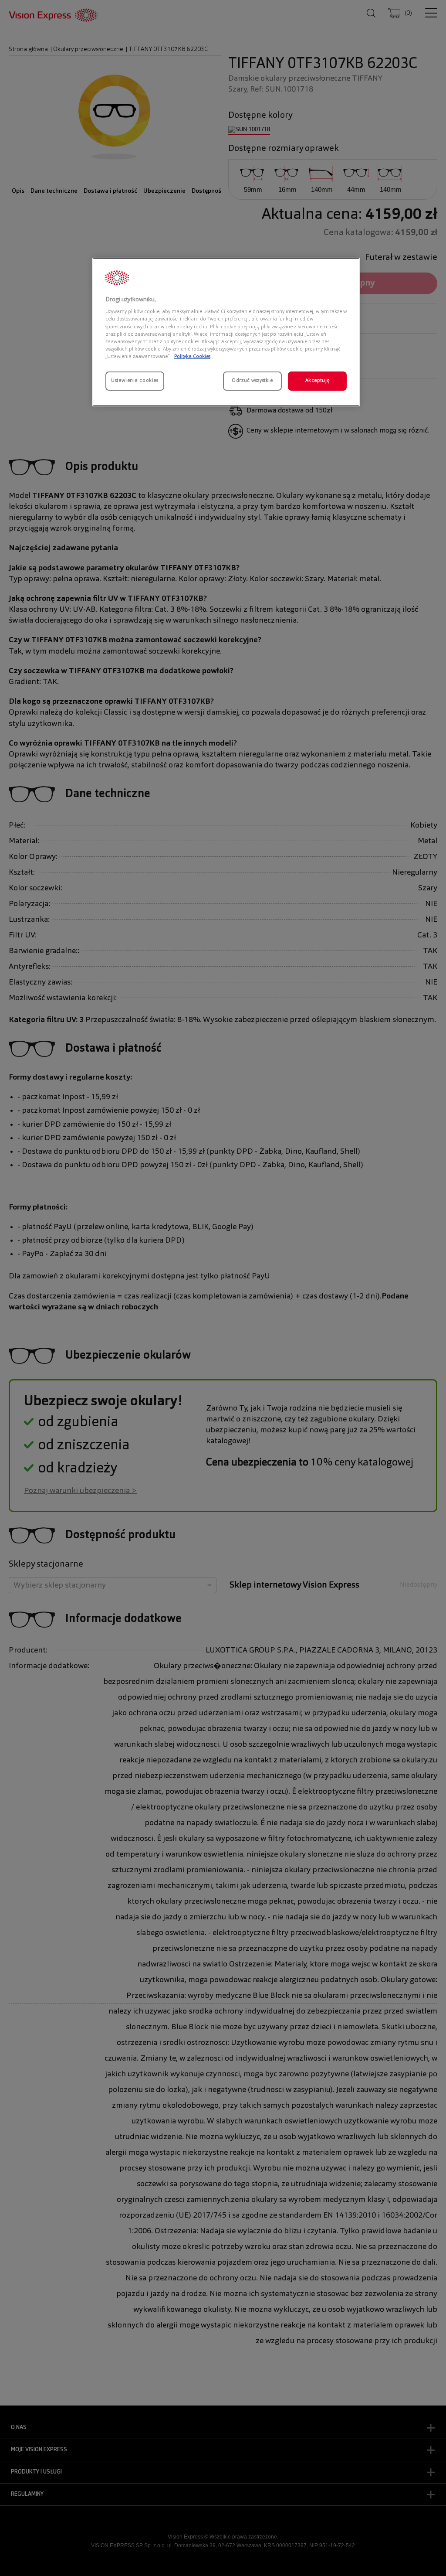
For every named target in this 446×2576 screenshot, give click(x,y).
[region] (226, 332)
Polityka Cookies (192, 357)
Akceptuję (318, 381)
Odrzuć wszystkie (252, 381)
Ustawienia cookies (135, 381)
